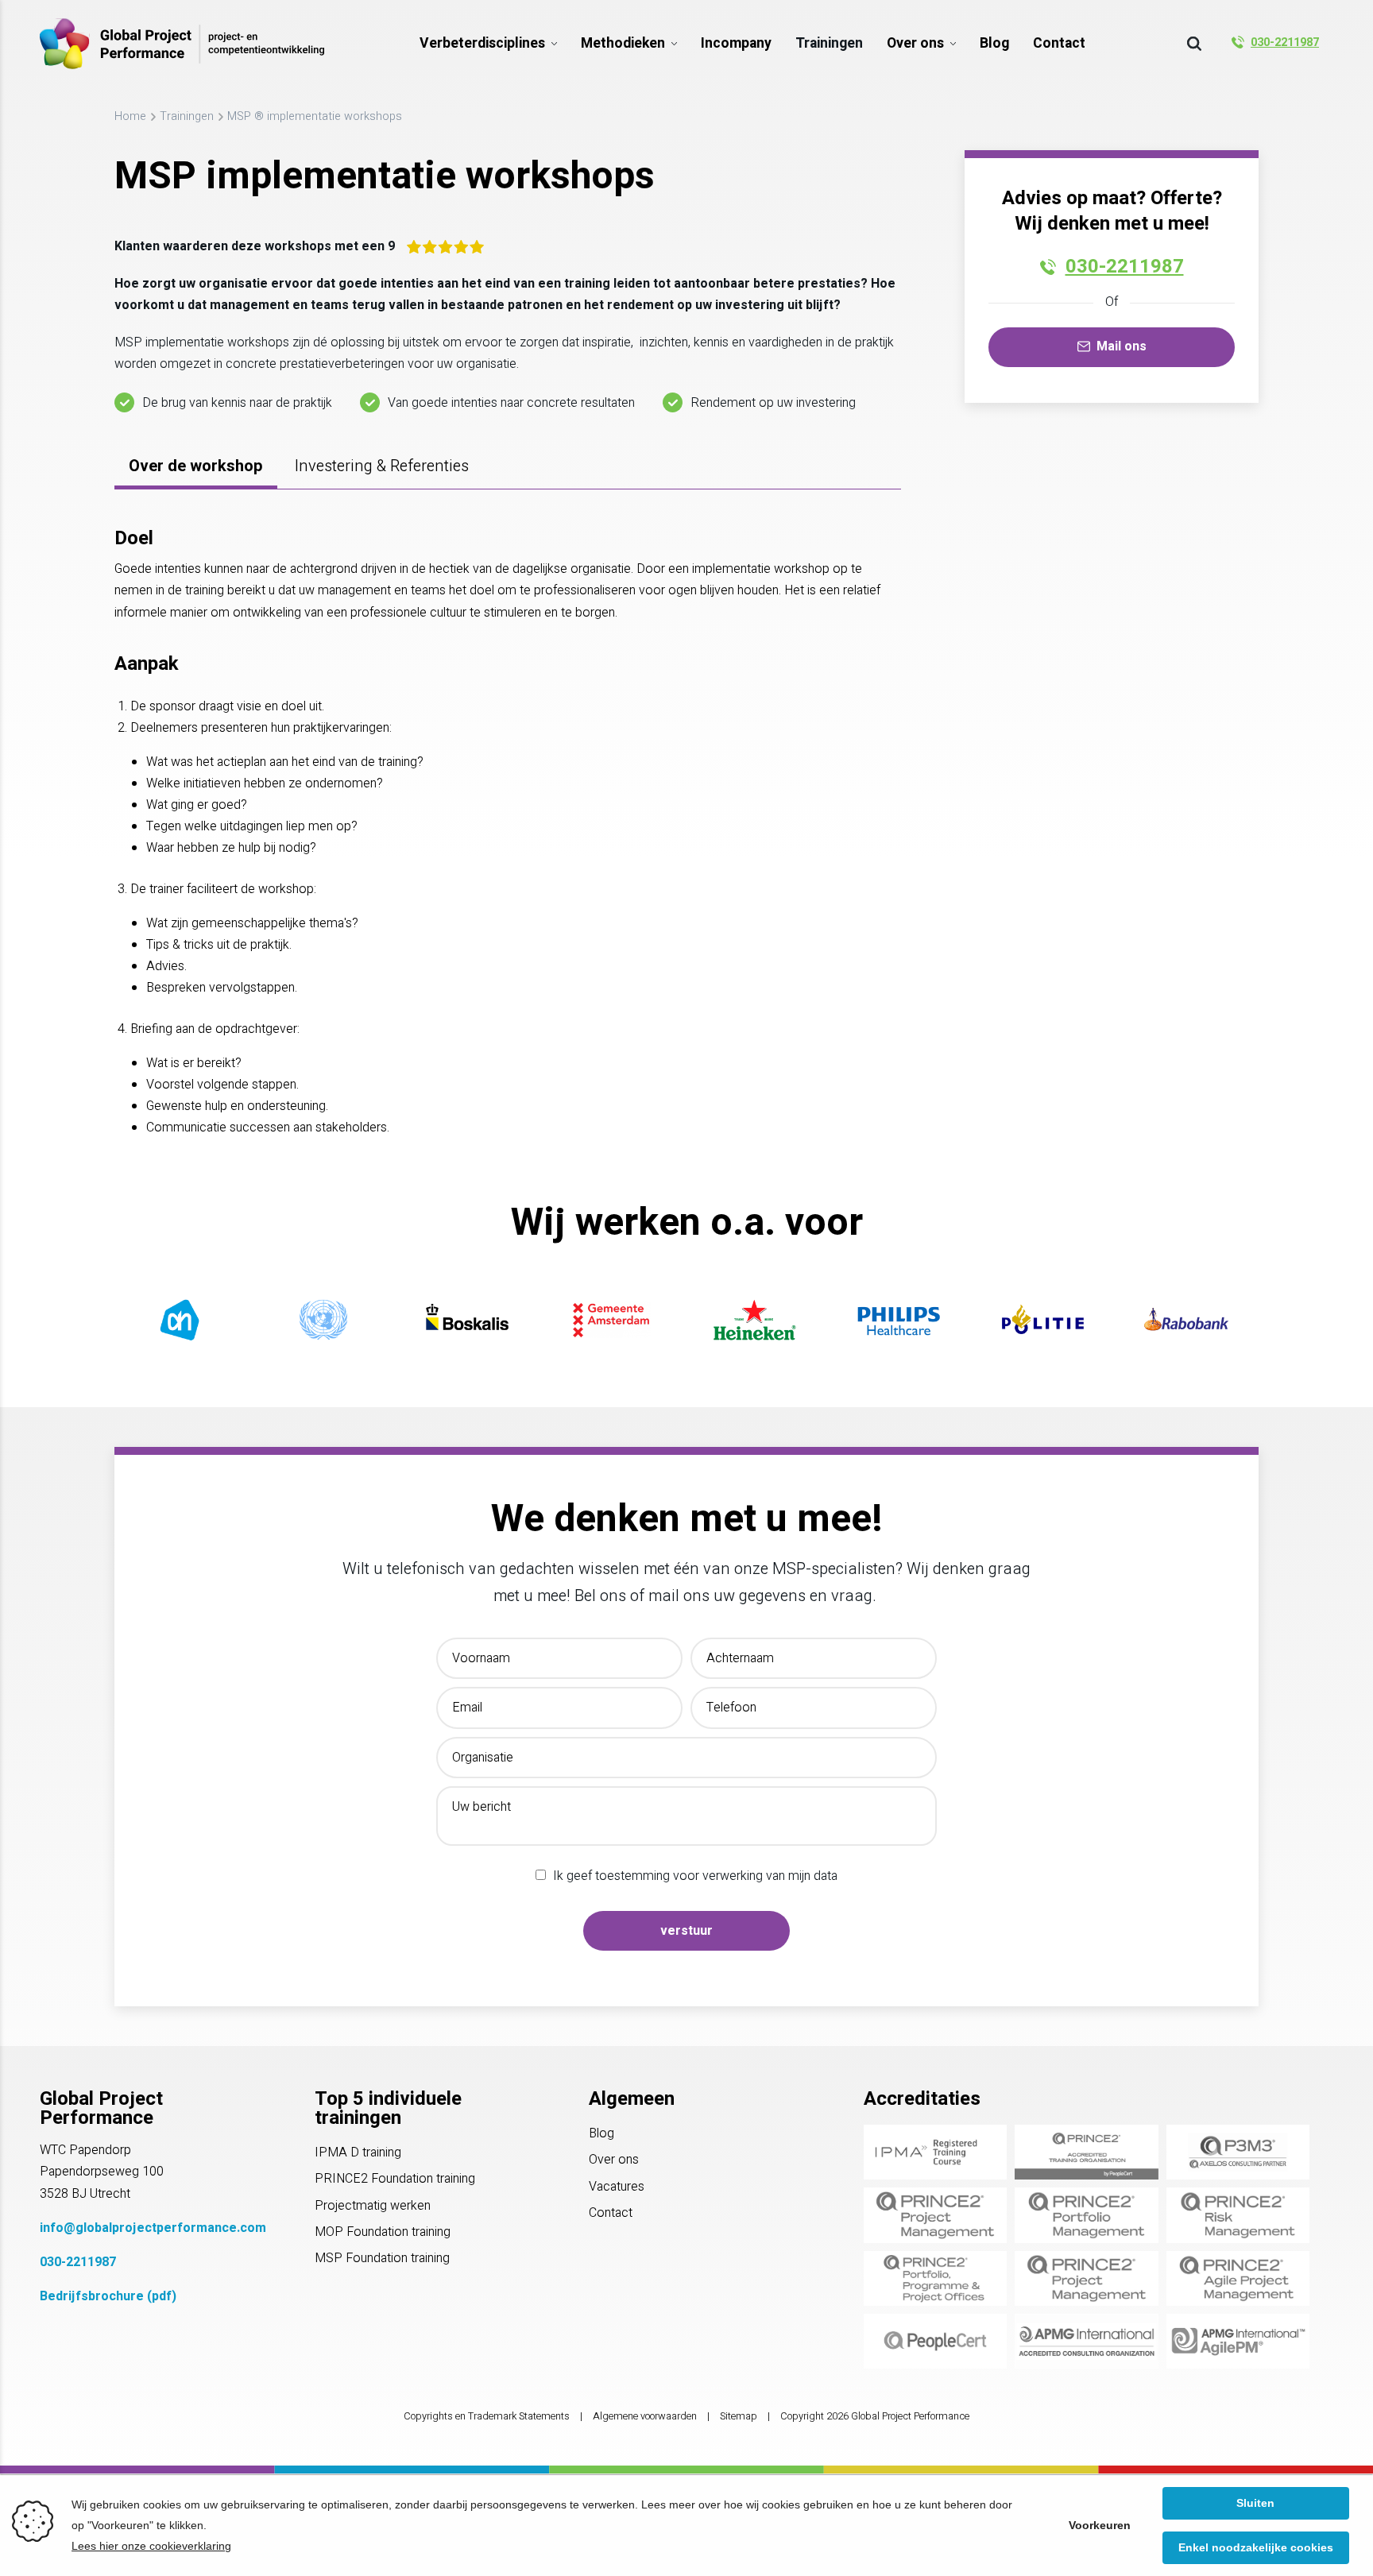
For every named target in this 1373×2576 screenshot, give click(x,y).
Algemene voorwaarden (645, 2416)
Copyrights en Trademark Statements (487, 2416)
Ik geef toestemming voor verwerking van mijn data (695, 1876)
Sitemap (739, 2416)
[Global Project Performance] (182, 44)
